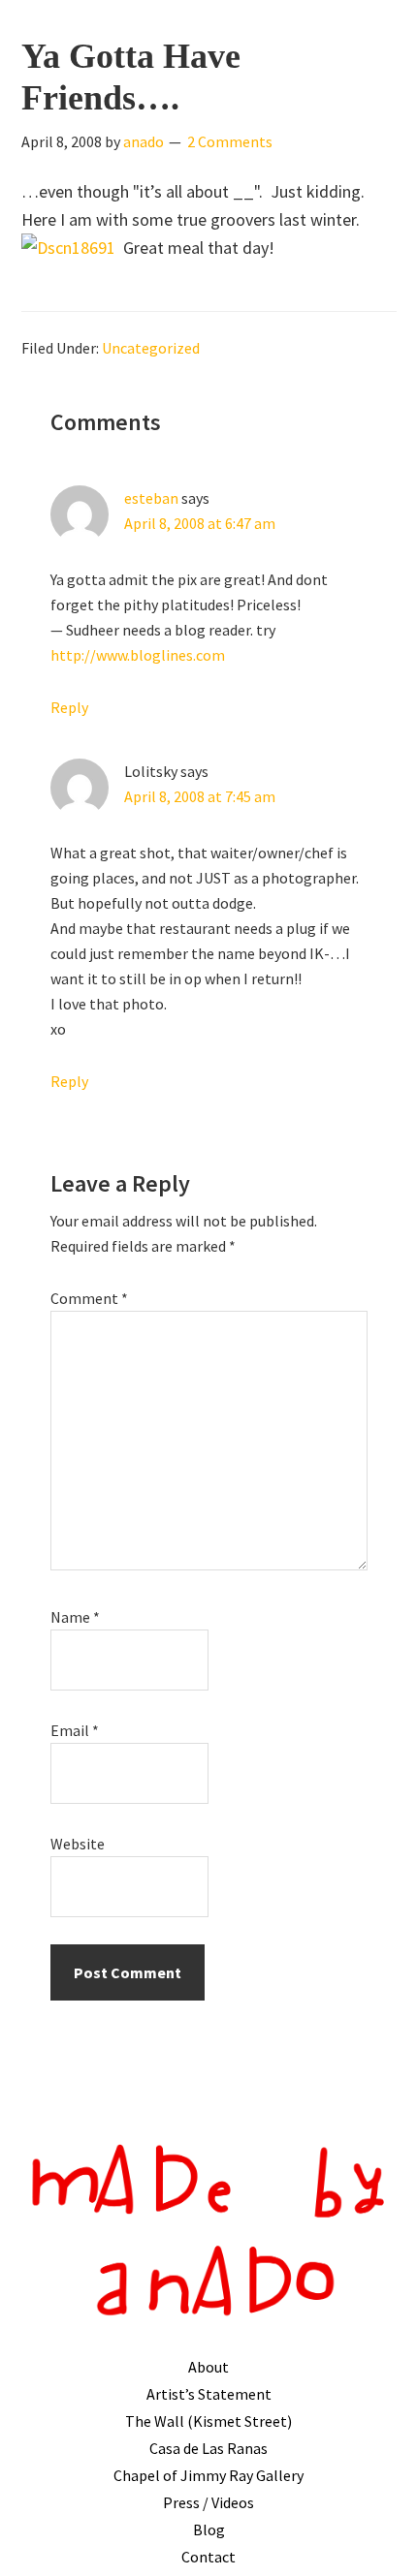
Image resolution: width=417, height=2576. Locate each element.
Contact (208, 2557)
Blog (209, 2529)
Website (78, 1844)
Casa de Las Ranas (208, 2448)
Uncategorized (151, 348)
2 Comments (230, 141)
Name (75, 1617)
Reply (69, 707)
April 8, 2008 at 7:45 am (200, 796)
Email (75, 1730)
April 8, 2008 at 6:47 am (200, 523)
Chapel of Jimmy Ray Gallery (208, 2475)
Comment (89, 1298)
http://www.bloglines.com (138, 655)
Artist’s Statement (209, 2394)
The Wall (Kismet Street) (208, 2421)
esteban (151, 498)
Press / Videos (208, 2502)
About (208, 2367)
